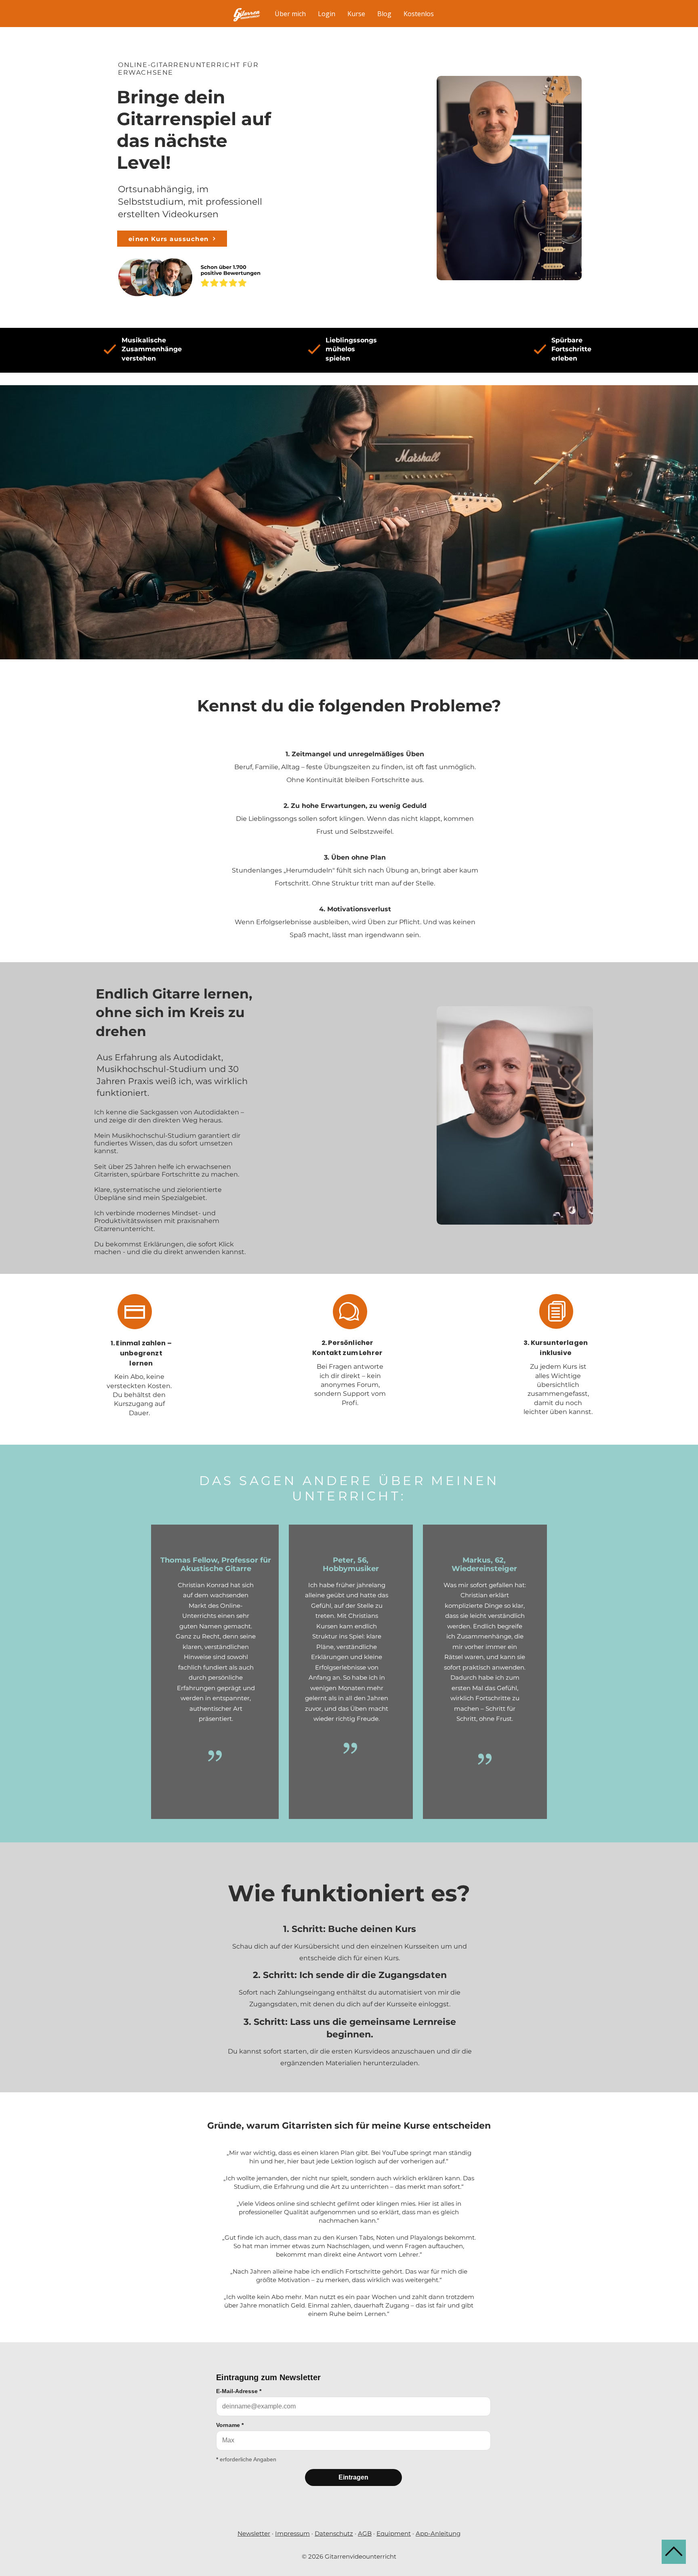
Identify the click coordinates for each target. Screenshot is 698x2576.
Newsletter (254, 2533)
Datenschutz (334, 2533)
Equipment (394, 2533)
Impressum (292, 2533)
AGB (365, 2533)
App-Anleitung (438, 2533)
